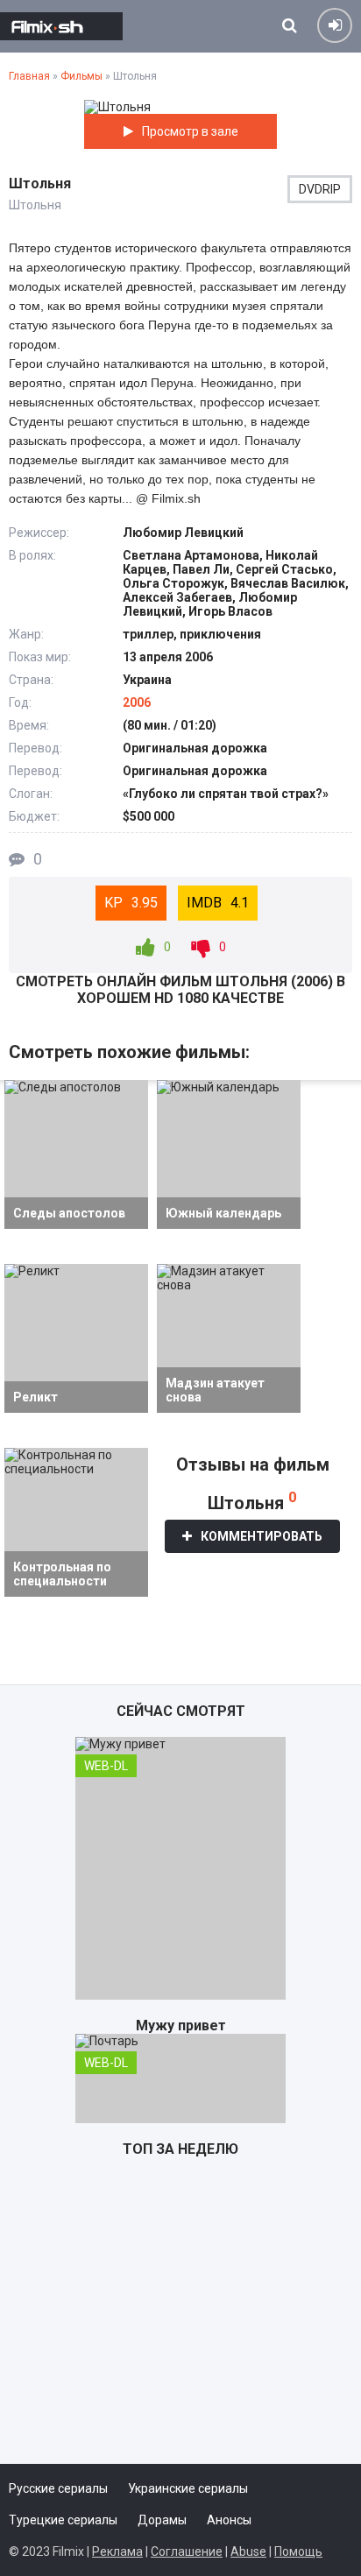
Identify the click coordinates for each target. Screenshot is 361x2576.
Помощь (298, 2551)
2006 (137, 702)
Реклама (117, 2551)
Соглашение (187, 2551)
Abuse (248, 2551)
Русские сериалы (58, 2488)
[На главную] (61, 26)
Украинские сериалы (188, 2488)
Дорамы (162, 2520)
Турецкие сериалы (63, 2520)
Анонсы (229, 2520)
